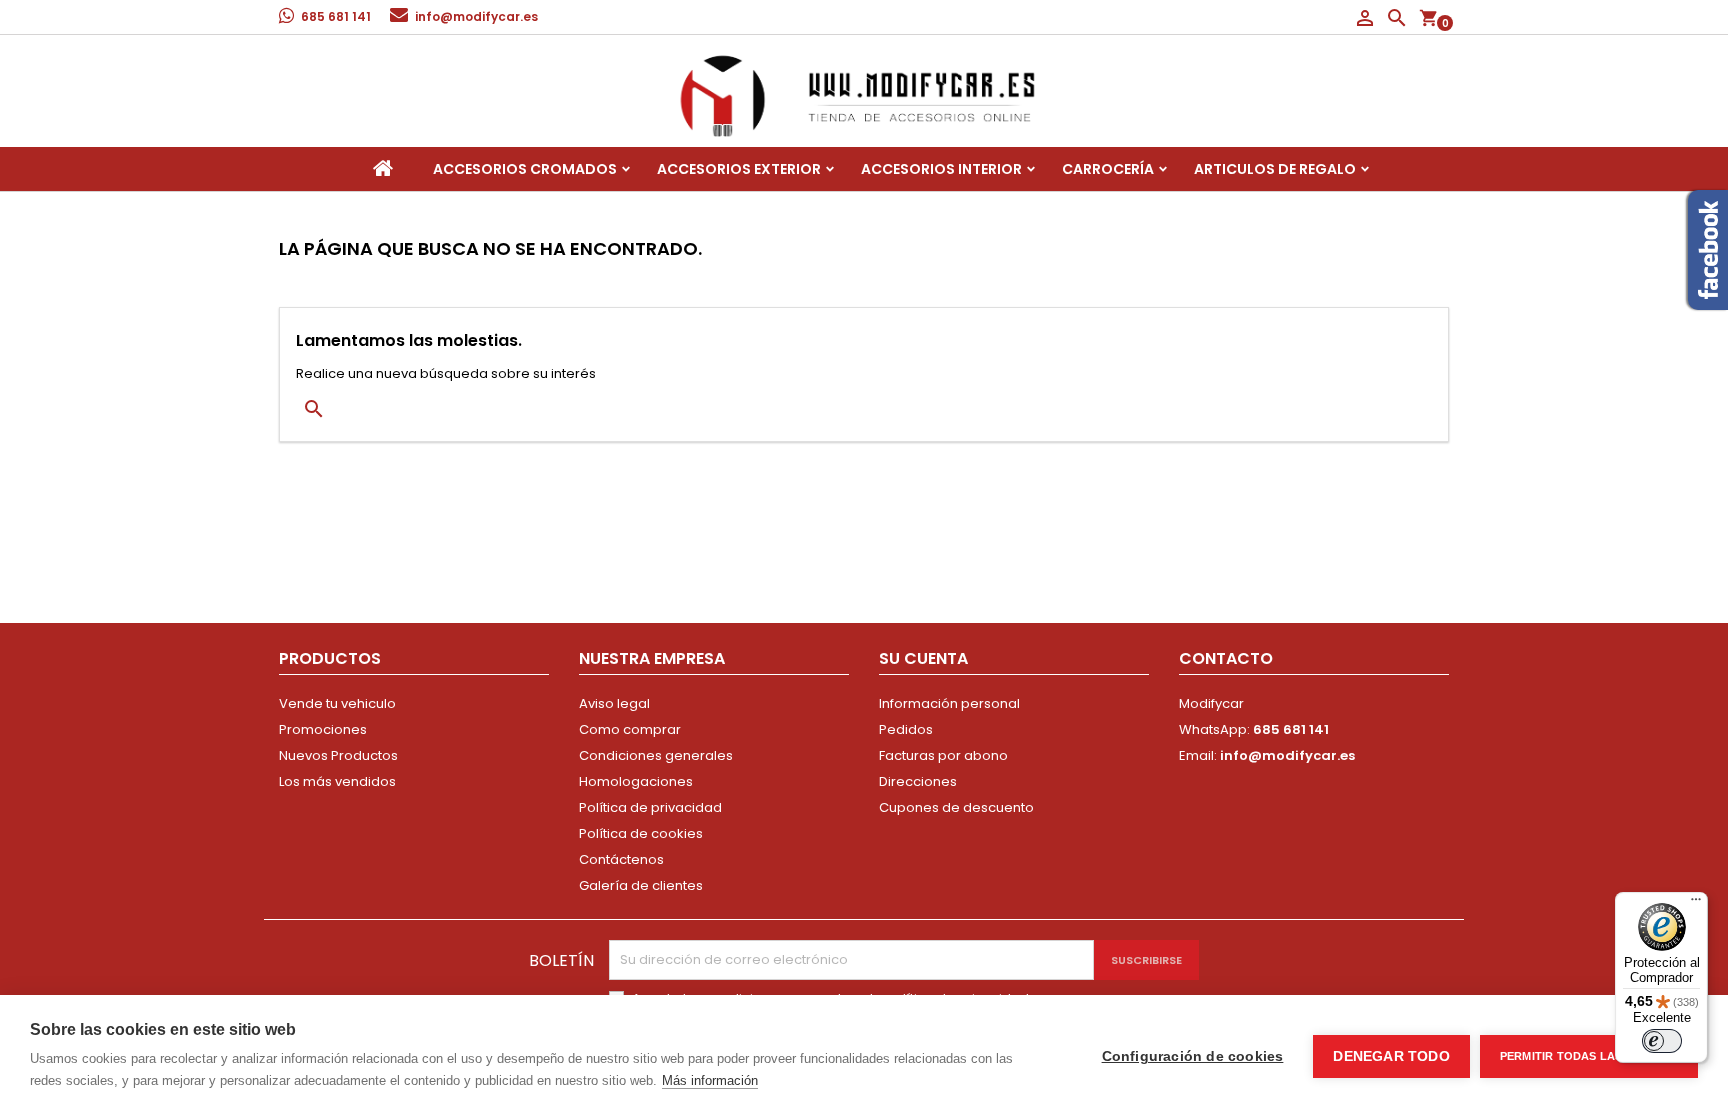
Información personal (949, 703)
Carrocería (1108, 169)
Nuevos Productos (338, 755)
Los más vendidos (337, 781)
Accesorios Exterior (739, 169)
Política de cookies (641, 833)
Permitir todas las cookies (1589, 1056)
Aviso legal (614, 703)
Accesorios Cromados (525, 169)
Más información (710, 1080)
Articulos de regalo (1275, 169)
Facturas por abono (943, 755)
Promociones (323, 729)
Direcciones (918, 781)
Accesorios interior (941, 169)
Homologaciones (636, 781)
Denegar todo (1391, 1056)
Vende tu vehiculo (337, 703)
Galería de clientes (641, 885)
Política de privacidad (650, 807)
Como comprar (630, 729)
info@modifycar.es (476, 16)
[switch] (1662, 1041)
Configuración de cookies (1193, 1056)
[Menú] (1696, 904)
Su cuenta (923, 658)
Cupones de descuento (956, 807)
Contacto (1226, 658)
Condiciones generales (656, 755)
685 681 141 (336, 16)
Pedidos (906, 729)
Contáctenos (621, 859)
